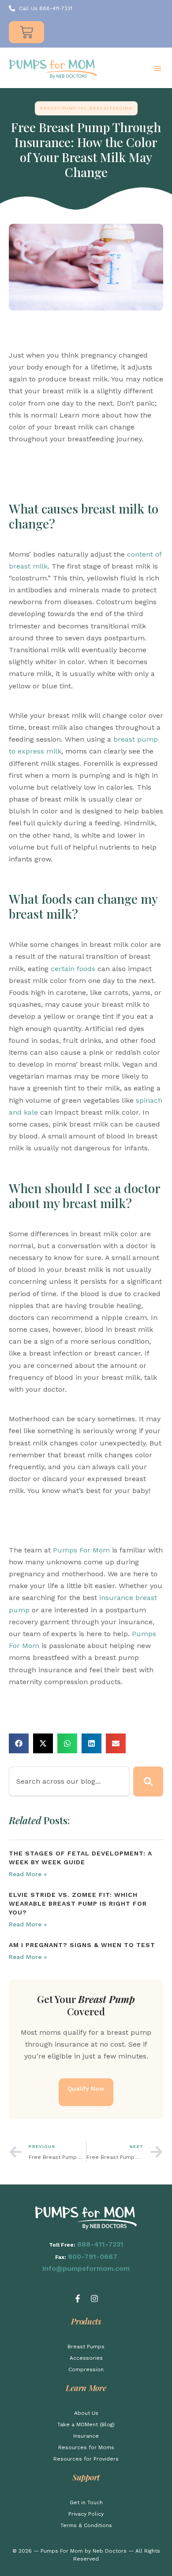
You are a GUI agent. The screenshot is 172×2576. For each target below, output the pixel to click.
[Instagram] (94, 2299)
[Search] (148, 1781)
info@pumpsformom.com (86, 2268)
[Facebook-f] (78, 2299)
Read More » (28, 1874)
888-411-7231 (100, 2244)
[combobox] (69, 1781)
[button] (157, 68)
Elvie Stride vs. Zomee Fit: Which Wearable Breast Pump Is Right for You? (78, 1903)
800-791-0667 (93, 2256)
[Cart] (26, 32)
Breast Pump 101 (63, 108)
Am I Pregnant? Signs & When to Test (82, 1945)
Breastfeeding (111, 108)
